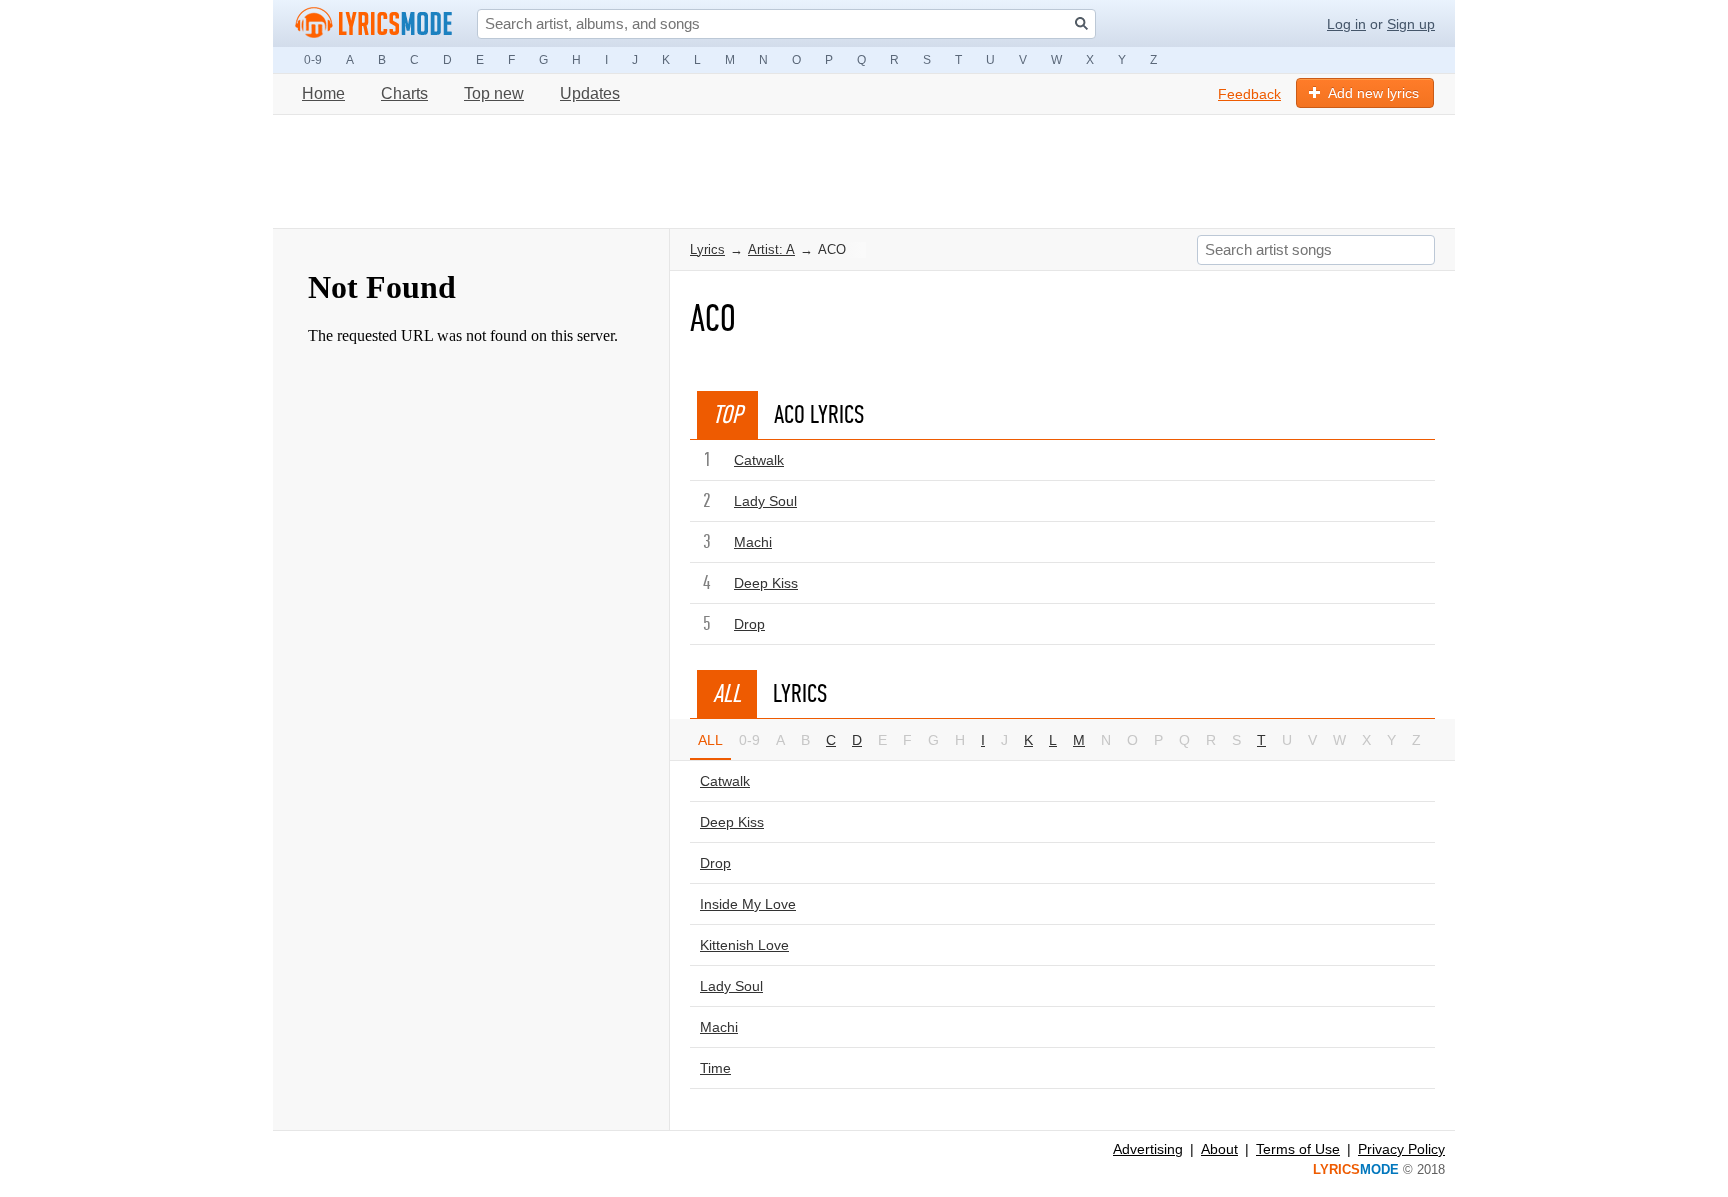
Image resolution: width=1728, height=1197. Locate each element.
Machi (753, 542)
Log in (1346, 24)
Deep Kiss (766, 583)
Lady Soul (765, 501)
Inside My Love (748, 904)
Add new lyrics (1373, 93)
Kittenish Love (744, 945)
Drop (749, 624)
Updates (590, 93)
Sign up (1411, 24)
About (1219, 1149)
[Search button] (1081, 23)
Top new (494, 93)
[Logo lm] (374, 23)
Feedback (1249, 94)
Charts (404, 93)
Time (715, 1068)
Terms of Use (1298, 1149)
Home (323, 93)
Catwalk (759, 460)
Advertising (1148, 1149)
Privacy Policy (1401, 1149)
